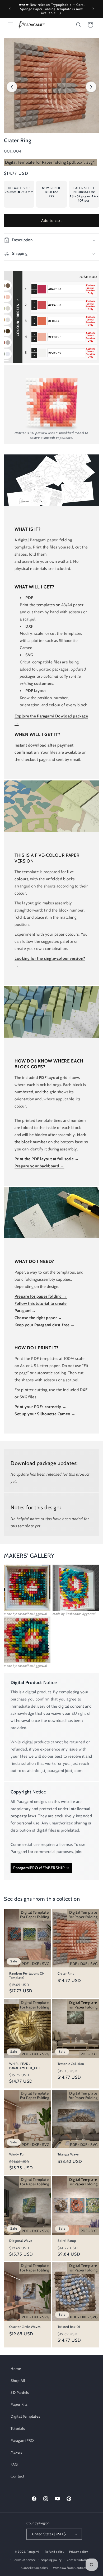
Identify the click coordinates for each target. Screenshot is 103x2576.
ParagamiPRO (22, 2440)
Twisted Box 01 (69, 2327)
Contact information (81, 2560)
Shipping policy (51, 2560)
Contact (17, 2476)
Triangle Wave (68, 2154)
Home (16, 2369)
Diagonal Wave (21, 2241)
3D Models (20, 2392)
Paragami (33, 2552)
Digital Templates (25, 2416)
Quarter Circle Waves (25, 2327)
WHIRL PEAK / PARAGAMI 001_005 (25, 2066)
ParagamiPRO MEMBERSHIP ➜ (41, 1868)
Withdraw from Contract (70, 2568)
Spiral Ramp (67, 2241)
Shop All (18, 2381)
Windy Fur (17, 2154)
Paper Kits (19, 2404)
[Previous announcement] (10, 9)
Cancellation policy (35, 2568)
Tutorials (18, 2428)
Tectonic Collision (71, 2064)
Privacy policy (79, 2552)
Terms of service (25, 2560)
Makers (17, 2452)
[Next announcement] (93, 9)
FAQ (14, 2464)
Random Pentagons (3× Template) (27, 1975)
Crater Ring (66, 1973)
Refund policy (55, 2552)
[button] (11, 25)
